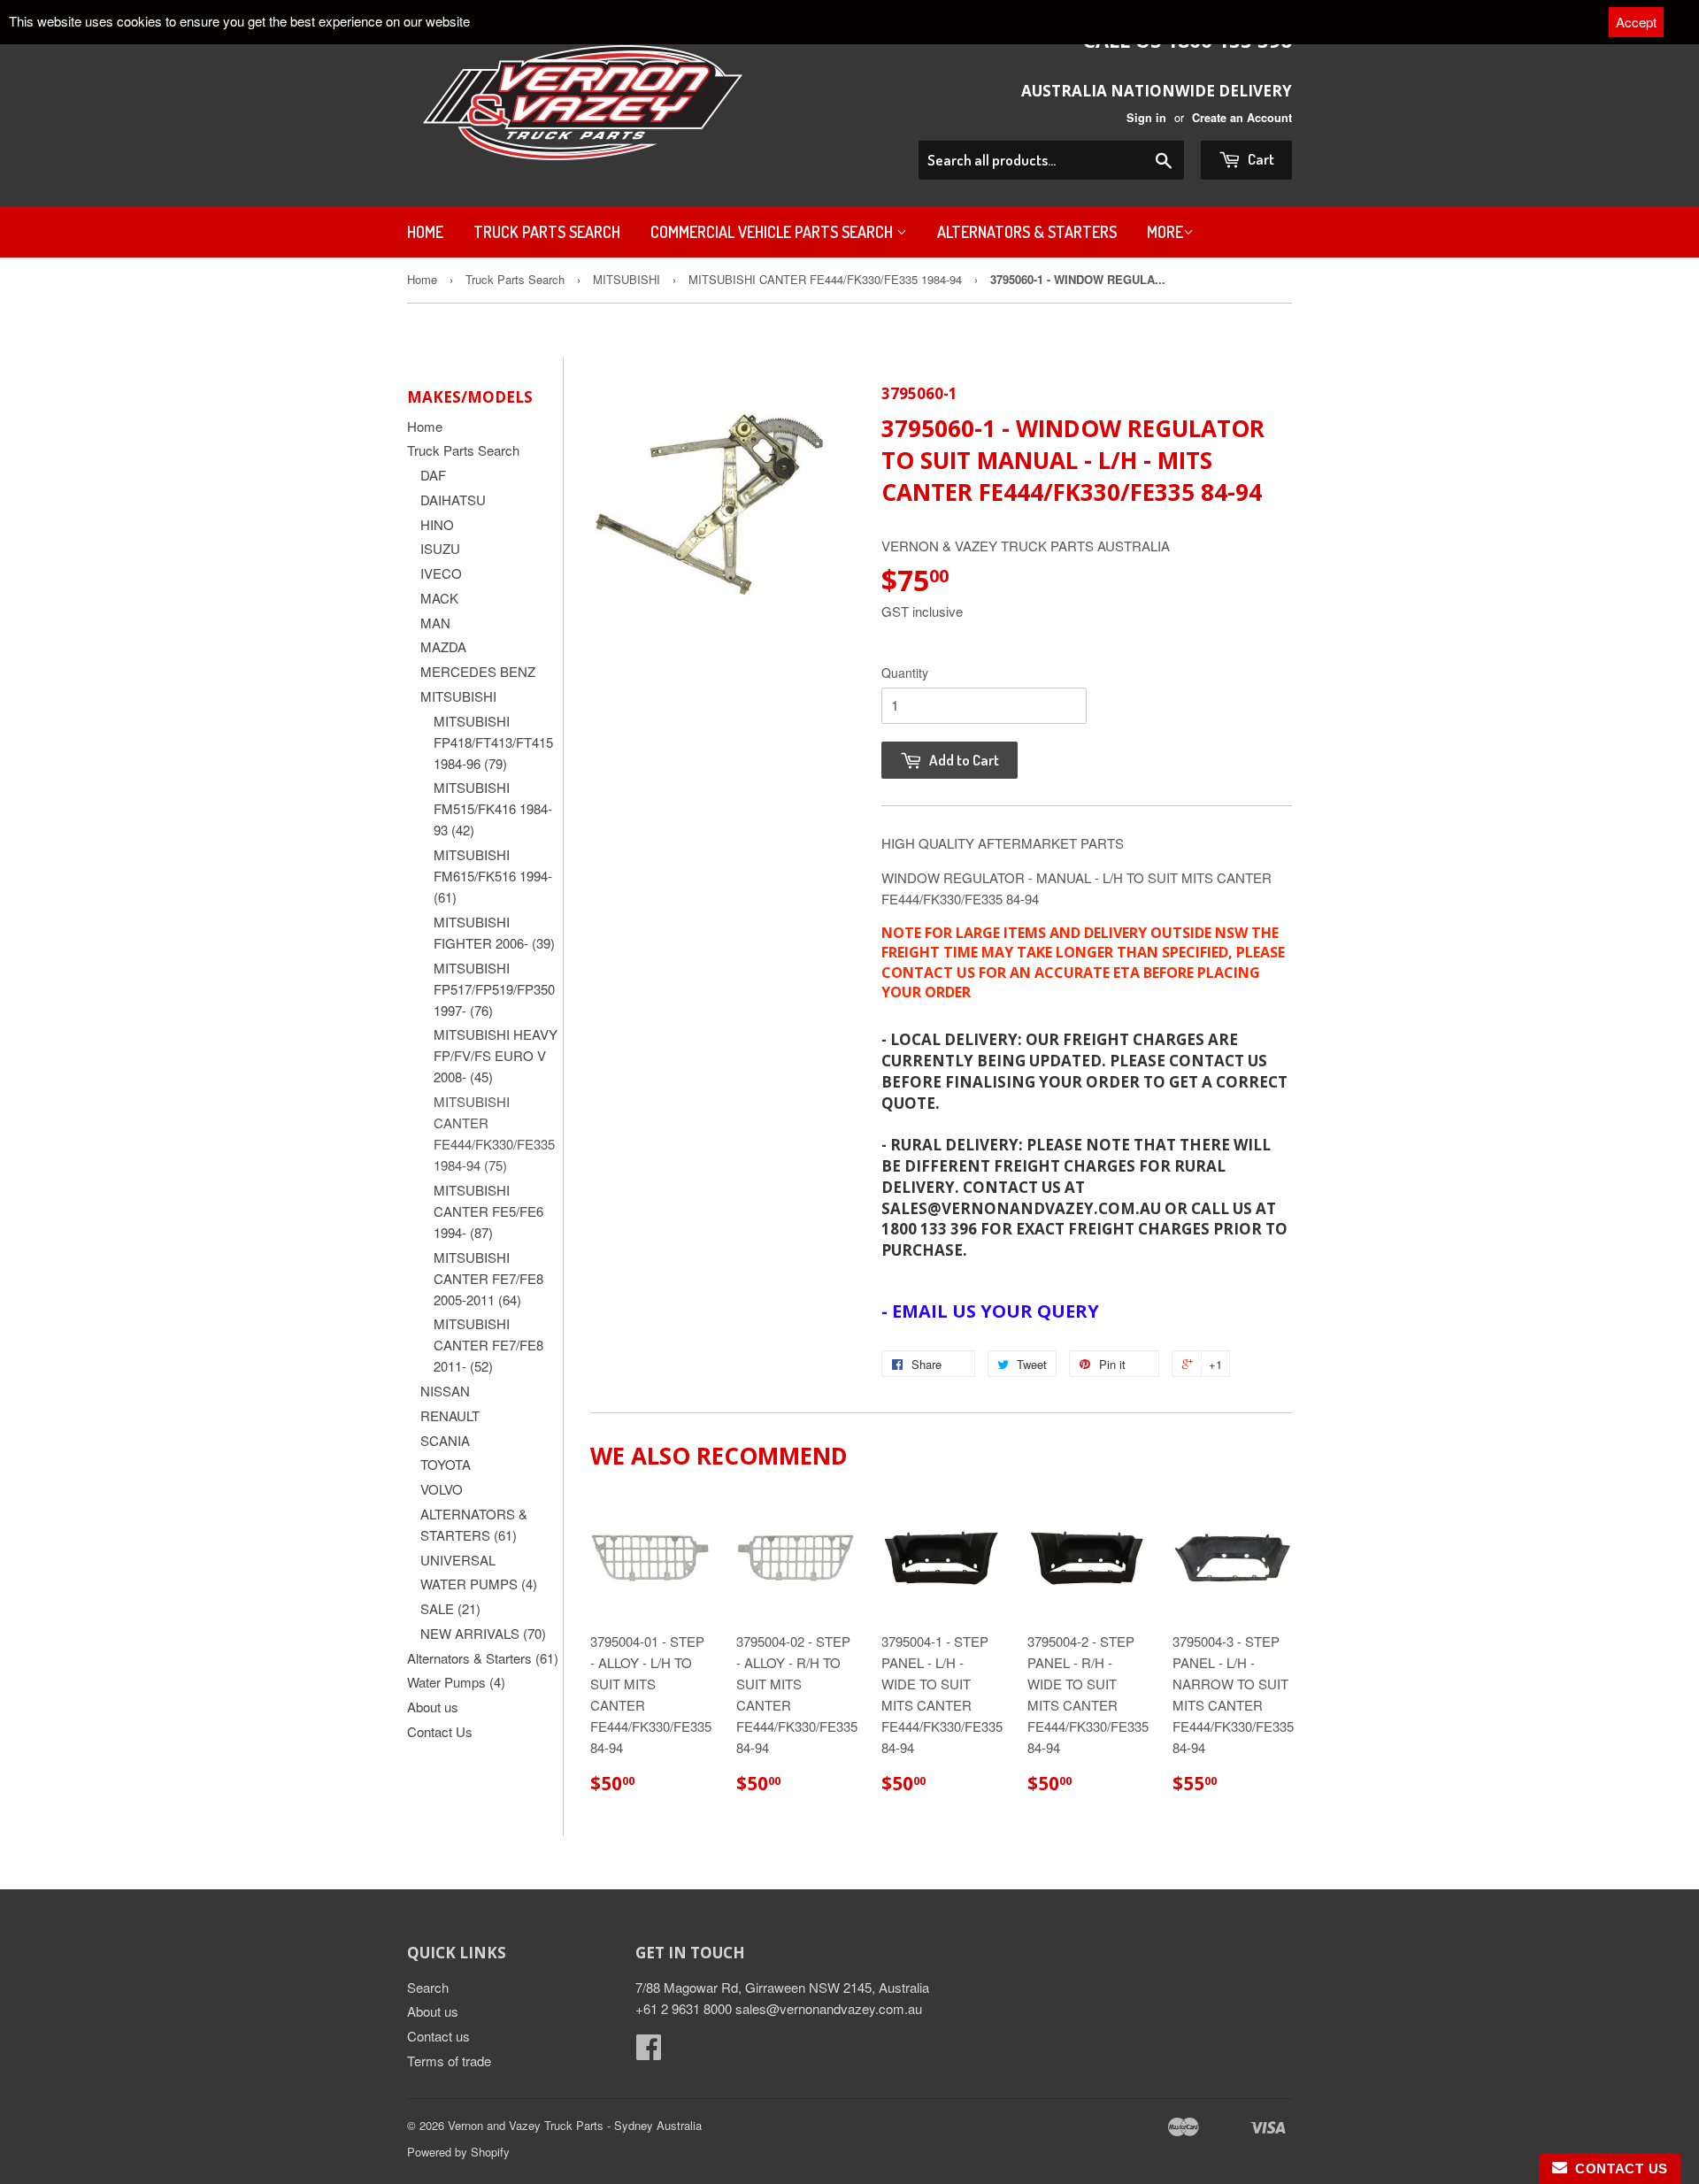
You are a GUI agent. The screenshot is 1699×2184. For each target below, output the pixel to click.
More (1165, 232)
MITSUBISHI (627, 279)
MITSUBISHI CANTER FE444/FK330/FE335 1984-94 (825, 279)
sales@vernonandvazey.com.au (829, 2008)
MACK (439, 598)
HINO (437, 524)
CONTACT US (1618, 2169)
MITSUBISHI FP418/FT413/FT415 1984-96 (493, 742)
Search (428, 1987)
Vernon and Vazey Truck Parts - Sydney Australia (575, 2125)
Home (425, 232)
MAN (435, 623)
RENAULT (450, 1415)
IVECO (441, 573)
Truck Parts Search (547, 232)
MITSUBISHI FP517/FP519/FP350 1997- (494, 989)
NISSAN (445, 1391)
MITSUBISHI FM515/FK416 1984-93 (493, 808)
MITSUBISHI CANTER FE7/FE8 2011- (488, 1345)
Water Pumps (456, 1682)
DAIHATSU (453, 500)
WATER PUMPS (479, 1584)
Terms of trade (449, 2061)
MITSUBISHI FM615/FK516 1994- (493, 876)
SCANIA (445, 1440)
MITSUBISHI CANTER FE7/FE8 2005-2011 (488, 1278)
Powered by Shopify (458, 2152)
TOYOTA (446, 1464)
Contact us (438, 2036)
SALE (450, 1608)
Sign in (1146, 118)
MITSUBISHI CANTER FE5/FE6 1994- (488, 1211)
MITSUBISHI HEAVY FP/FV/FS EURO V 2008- (496, 1055)
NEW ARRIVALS (483, 1633)
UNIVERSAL (458, 1560)
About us (433, 1707)
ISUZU (440, 548)
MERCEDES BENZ (478, 671)
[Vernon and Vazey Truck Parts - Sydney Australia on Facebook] (649, 2052)
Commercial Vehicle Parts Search (773, 232)
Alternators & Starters (1027, 232)
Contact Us (440, 1731)
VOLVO (442, 1489)
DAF (433, 475)
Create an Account (1242, 118)
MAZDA (443, 646)
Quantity (905, 673)
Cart (1260, 159)
